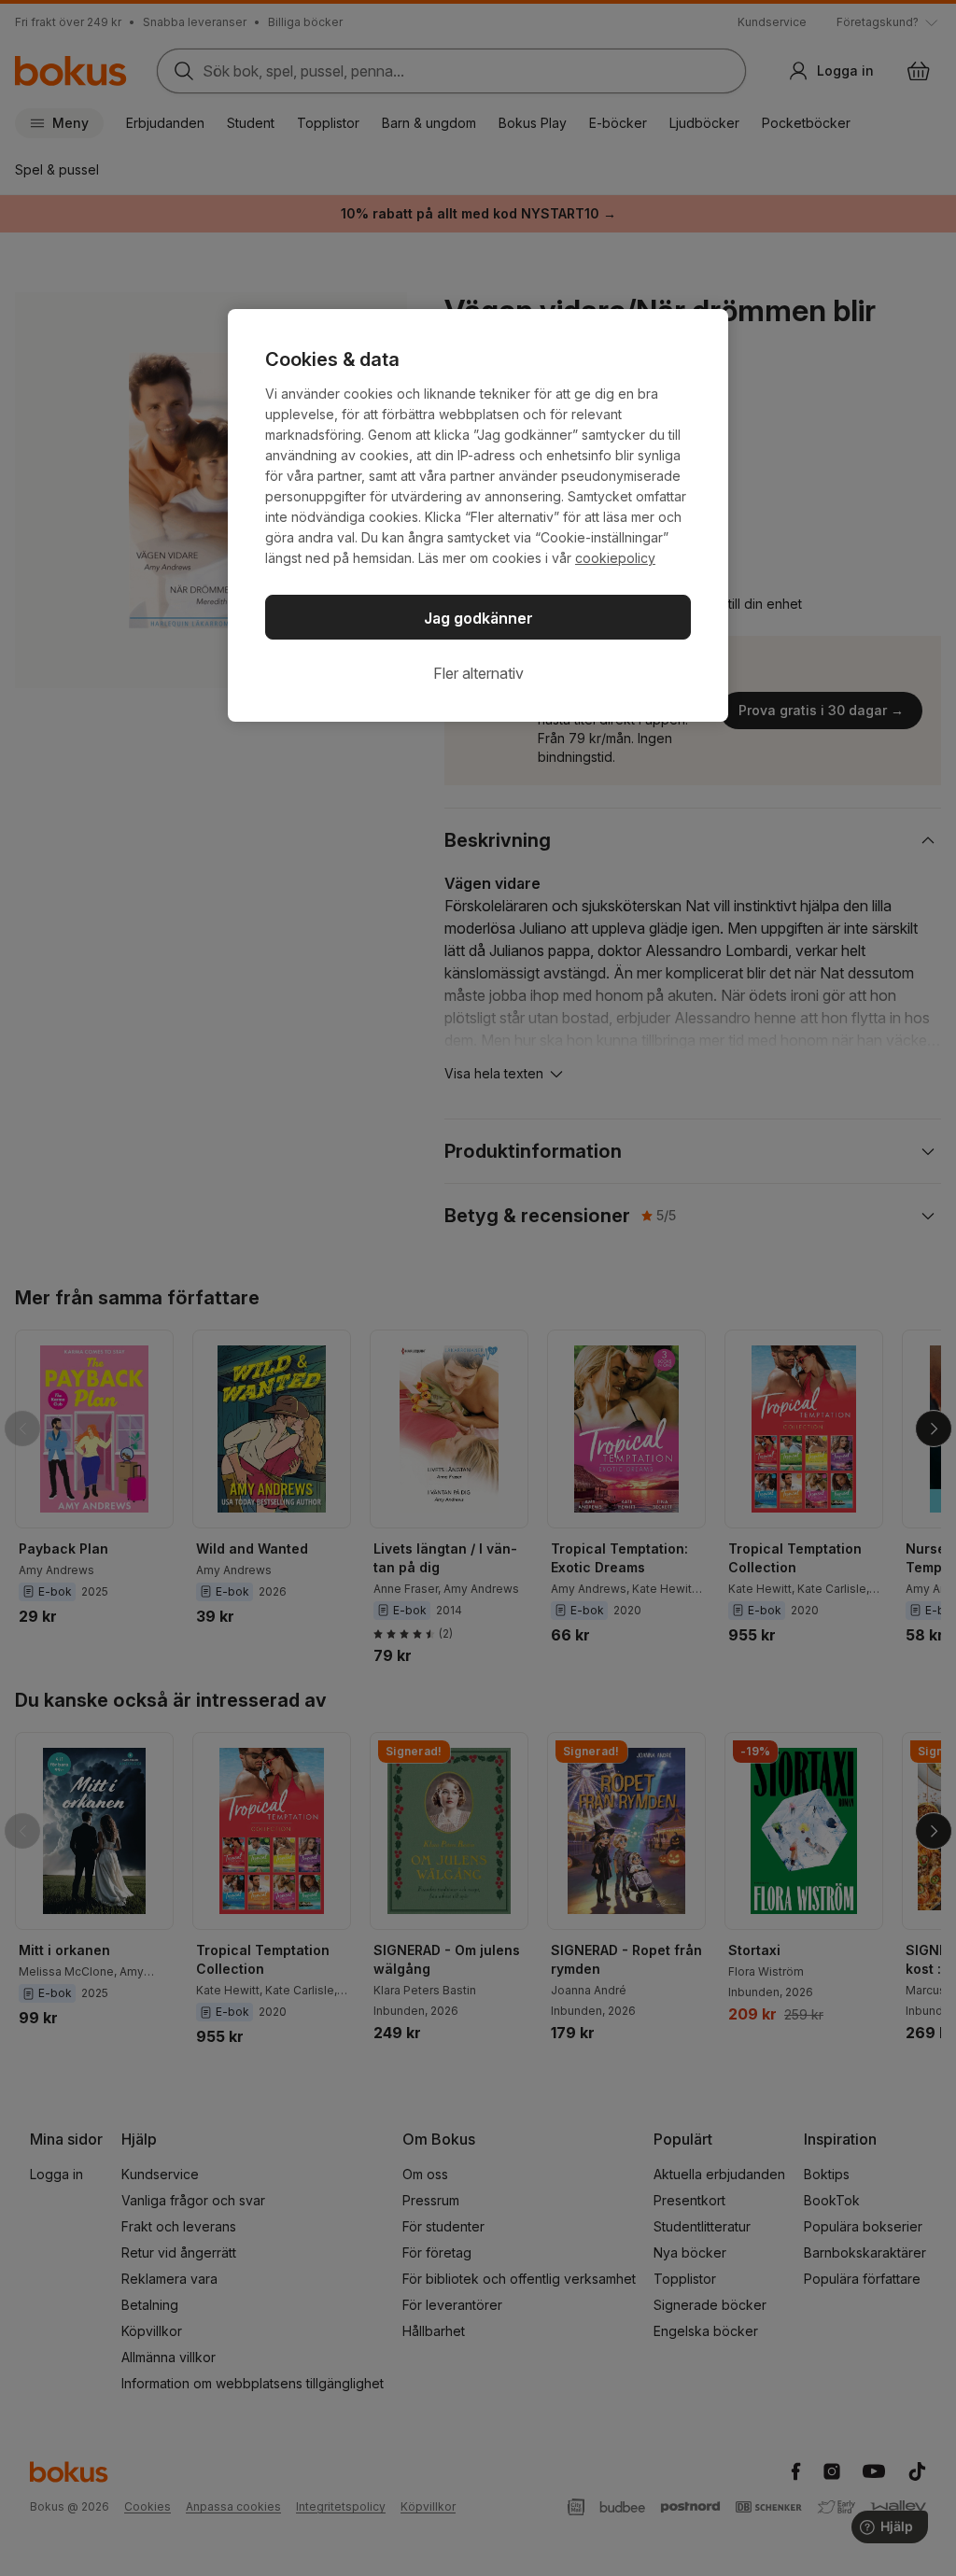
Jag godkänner (478, 618)
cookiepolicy (615, 558)
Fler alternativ (478, 673)
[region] (478, 515)
